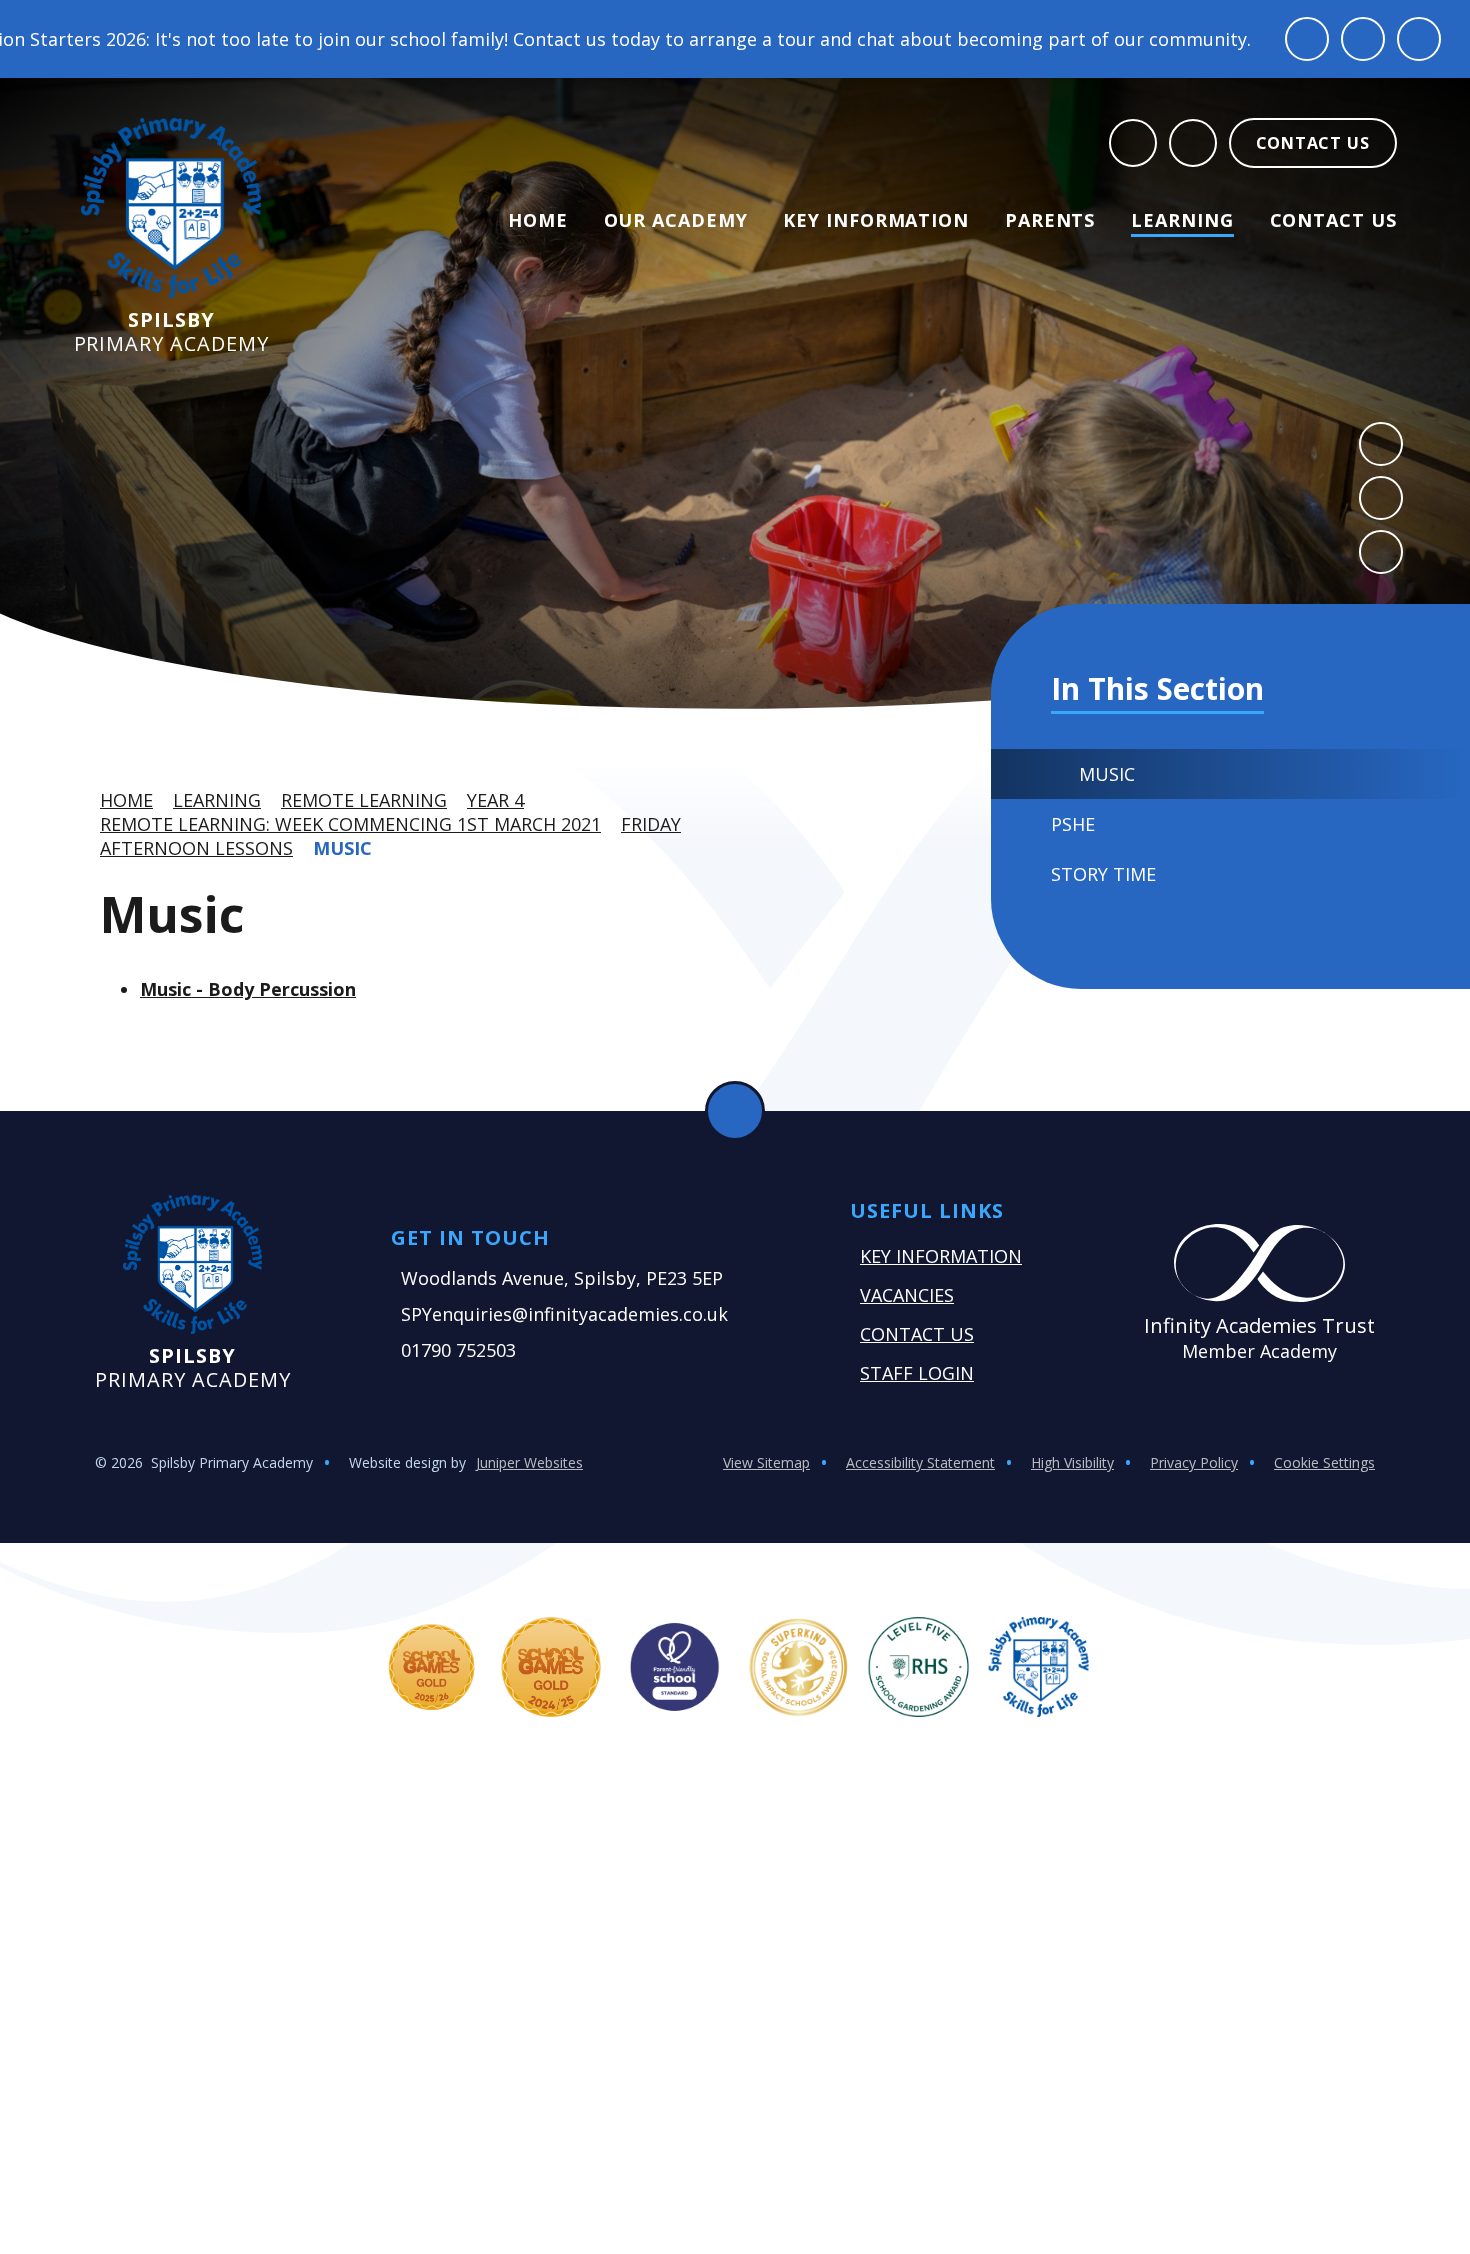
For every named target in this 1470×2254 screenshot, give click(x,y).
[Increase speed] (1419, 39)
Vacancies (907, 1295)
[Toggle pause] (1307, 39)
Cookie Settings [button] (1324, 1462)
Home (126, 800)
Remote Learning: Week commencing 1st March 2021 (350, 824)
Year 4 (495, 800)
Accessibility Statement (920, 1462)
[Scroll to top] (735, 1111)
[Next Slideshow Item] (1381, 498)
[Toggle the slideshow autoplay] (1381, 552)
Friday (651, 824)
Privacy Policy (1194, 1462)
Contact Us (917, 1334)
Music (342, 848)
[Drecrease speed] (1363, 39)
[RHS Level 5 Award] (919, 1667)
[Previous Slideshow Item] (1381, 444)
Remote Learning (364, 800)
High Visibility (1072, 1462)
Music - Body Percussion (248, 989)
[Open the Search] (1133, 143)
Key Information (941, 1256)
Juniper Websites (529, 1462)
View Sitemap (766, 1462)
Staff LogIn (917, 1373)
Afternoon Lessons (196, 848)
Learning (217, 800)
